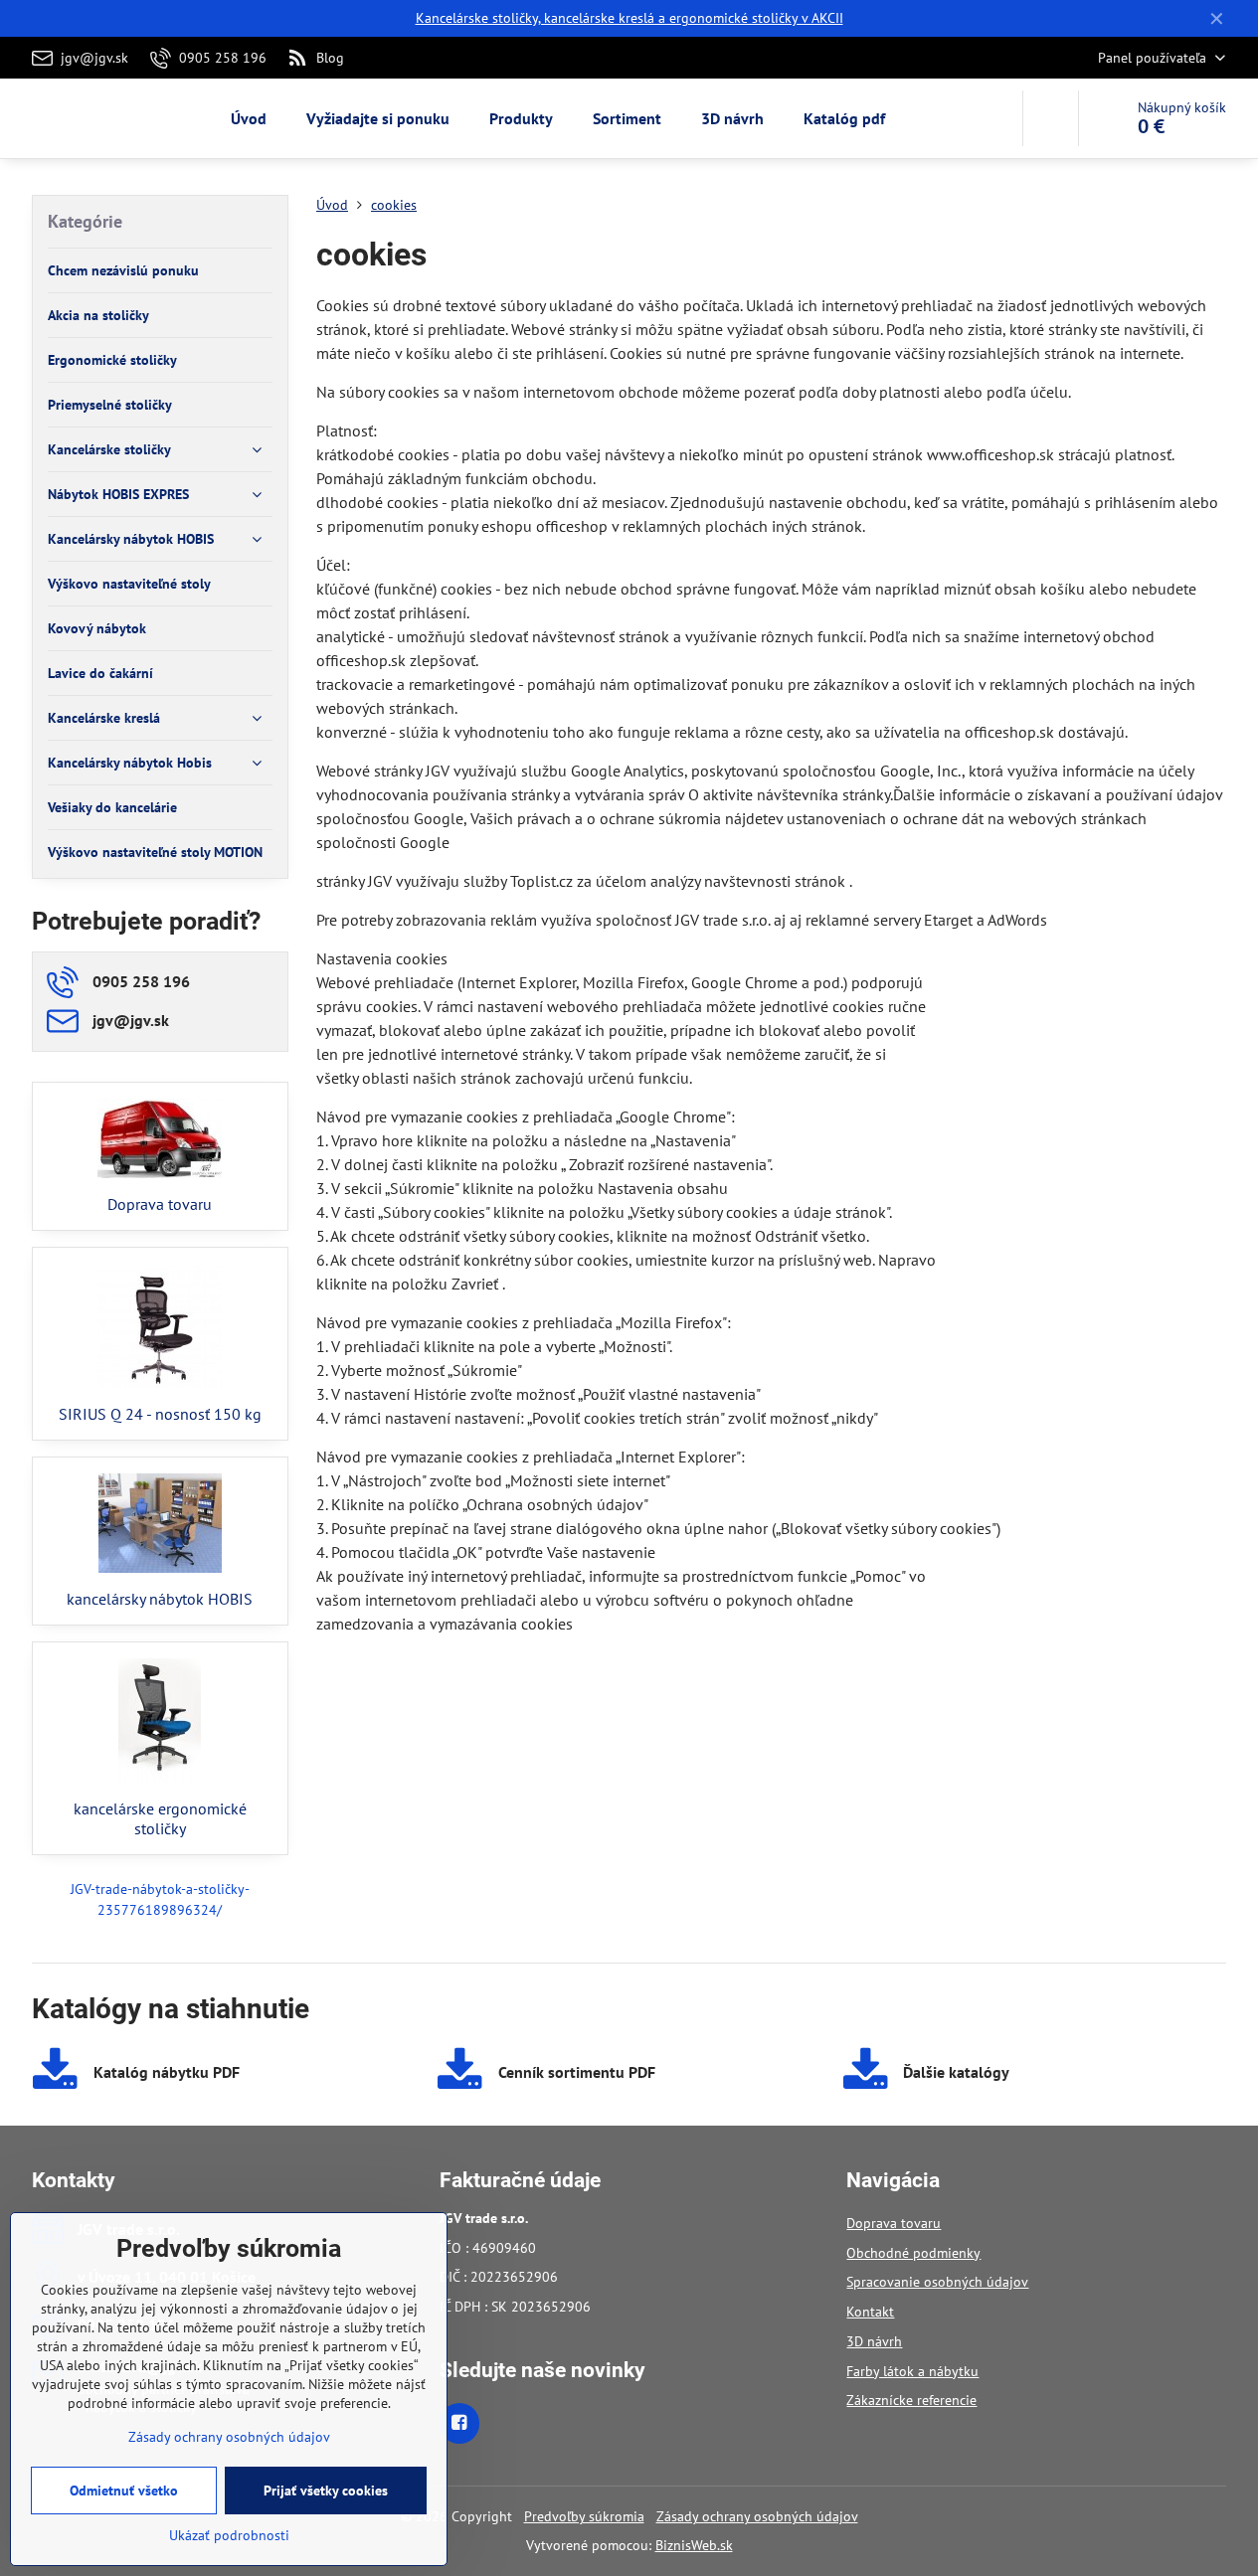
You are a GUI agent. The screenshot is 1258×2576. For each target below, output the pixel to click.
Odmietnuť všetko (124, 2490)
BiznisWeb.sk (694, 2545)
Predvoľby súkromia (584, 2516)
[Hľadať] (1051, 118)
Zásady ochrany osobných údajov (757, 2516)
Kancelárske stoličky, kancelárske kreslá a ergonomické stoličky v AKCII (629, 18)
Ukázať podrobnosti (229, 2535)
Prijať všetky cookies (326, 2490)
